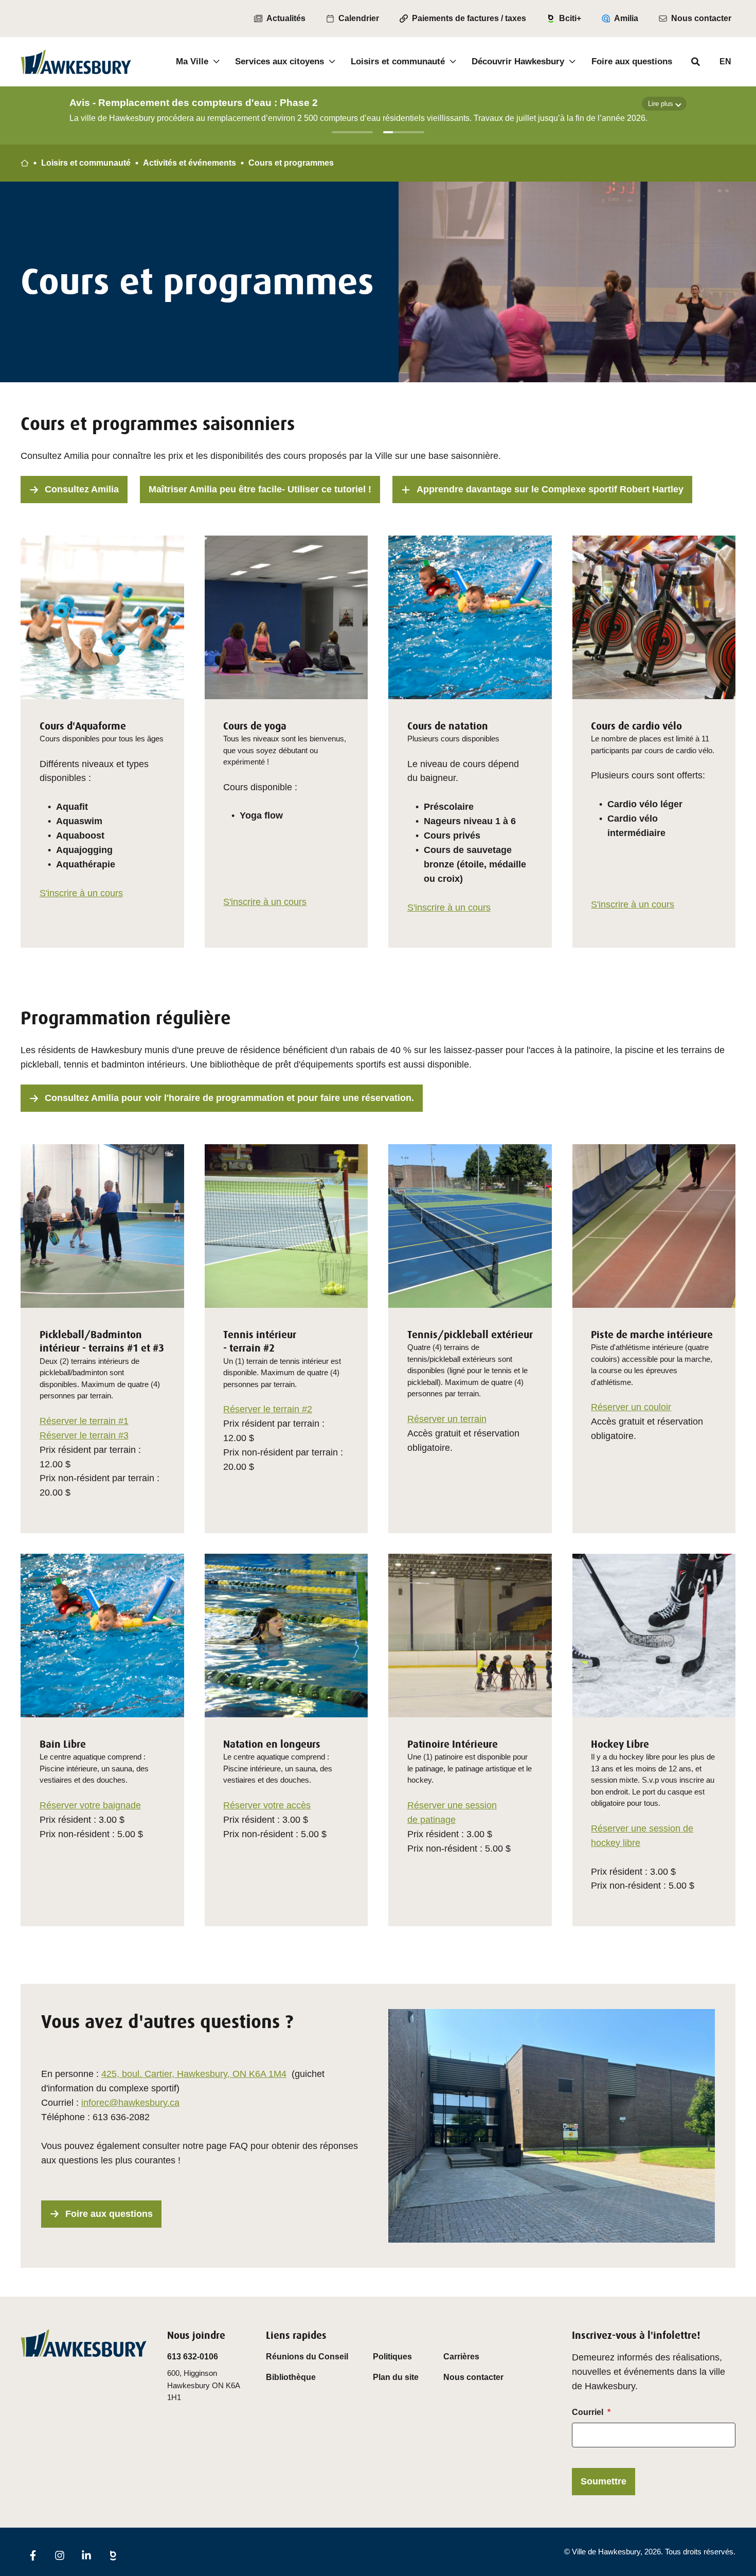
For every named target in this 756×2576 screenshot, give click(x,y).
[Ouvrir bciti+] (113, 2555)
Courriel (588, 2412)
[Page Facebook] (33, 2555)
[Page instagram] (60, 2555)
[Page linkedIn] (86, 2555)
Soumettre (604, 2481)
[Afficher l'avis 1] (352, 132)
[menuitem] (280, 19)
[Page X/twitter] (140, 2548)
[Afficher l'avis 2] (404, 132)
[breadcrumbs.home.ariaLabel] (25, 163)
